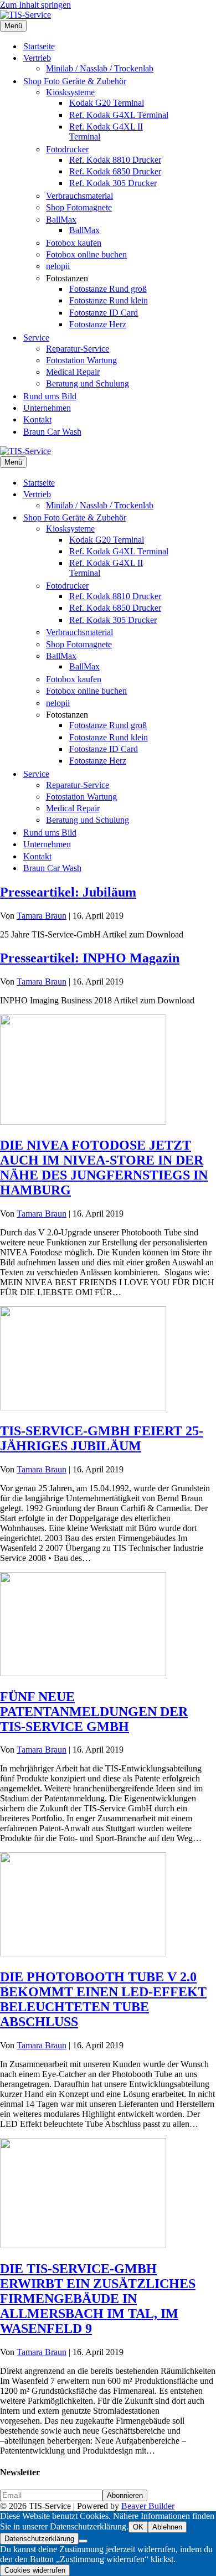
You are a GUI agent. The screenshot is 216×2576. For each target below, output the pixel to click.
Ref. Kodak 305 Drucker (113, 183)
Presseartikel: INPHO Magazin (90, 958)
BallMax (61, 220)
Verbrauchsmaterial (79, 196)
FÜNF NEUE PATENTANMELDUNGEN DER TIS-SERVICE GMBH (94, 1712)
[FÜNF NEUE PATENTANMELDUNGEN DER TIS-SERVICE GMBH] (83, 1673)
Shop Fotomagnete (79, 207)
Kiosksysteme (70, 92)
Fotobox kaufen (74, 243)
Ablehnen (167, 2527)
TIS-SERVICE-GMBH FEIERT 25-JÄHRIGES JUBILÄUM (102, 1438)
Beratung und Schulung (88, 383)
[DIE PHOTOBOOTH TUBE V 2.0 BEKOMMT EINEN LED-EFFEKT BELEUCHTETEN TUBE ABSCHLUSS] (83, 1953)
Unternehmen (47, 408)
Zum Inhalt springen (35, 5)
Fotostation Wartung (81, 360)
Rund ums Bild (50, 396)
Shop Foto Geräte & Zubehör (75, 81)
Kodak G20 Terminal (107, 103)
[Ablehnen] (83, 2541)
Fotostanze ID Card (104, 313)
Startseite (39, 46)
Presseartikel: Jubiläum (68, 892)
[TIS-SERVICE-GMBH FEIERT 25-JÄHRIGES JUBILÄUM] (83, 1407)
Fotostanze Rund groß (108, 289)
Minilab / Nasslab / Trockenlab (100, 68)
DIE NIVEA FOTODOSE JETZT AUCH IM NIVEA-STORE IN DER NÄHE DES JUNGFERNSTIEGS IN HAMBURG (104, 1168)
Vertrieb (37, 58)
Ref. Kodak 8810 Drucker (115, 160)
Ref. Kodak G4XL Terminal (119, 115)
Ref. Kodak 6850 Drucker (115, 171)
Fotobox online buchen (86, 254)
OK (138, 2527)
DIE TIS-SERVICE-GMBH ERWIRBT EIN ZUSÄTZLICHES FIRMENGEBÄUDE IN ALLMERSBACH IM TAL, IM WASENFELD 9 (98, 2299)
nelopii (58, 266)
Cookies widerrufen (35, 2570)
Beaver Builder (148, 2506)
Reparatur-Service (78, 349)
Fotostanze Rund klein (109, 300)
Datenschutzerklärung (39, 2539)
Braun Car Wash (52, 432)
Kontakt (37, 419)
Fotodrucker (67, 149)
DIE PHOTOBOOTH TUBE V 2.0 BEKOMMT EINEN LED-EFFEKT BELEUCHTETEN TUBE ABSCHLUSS (103, 1999)
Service (36, 338)
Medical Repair (73, 372)
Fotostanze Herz (98, 324)
